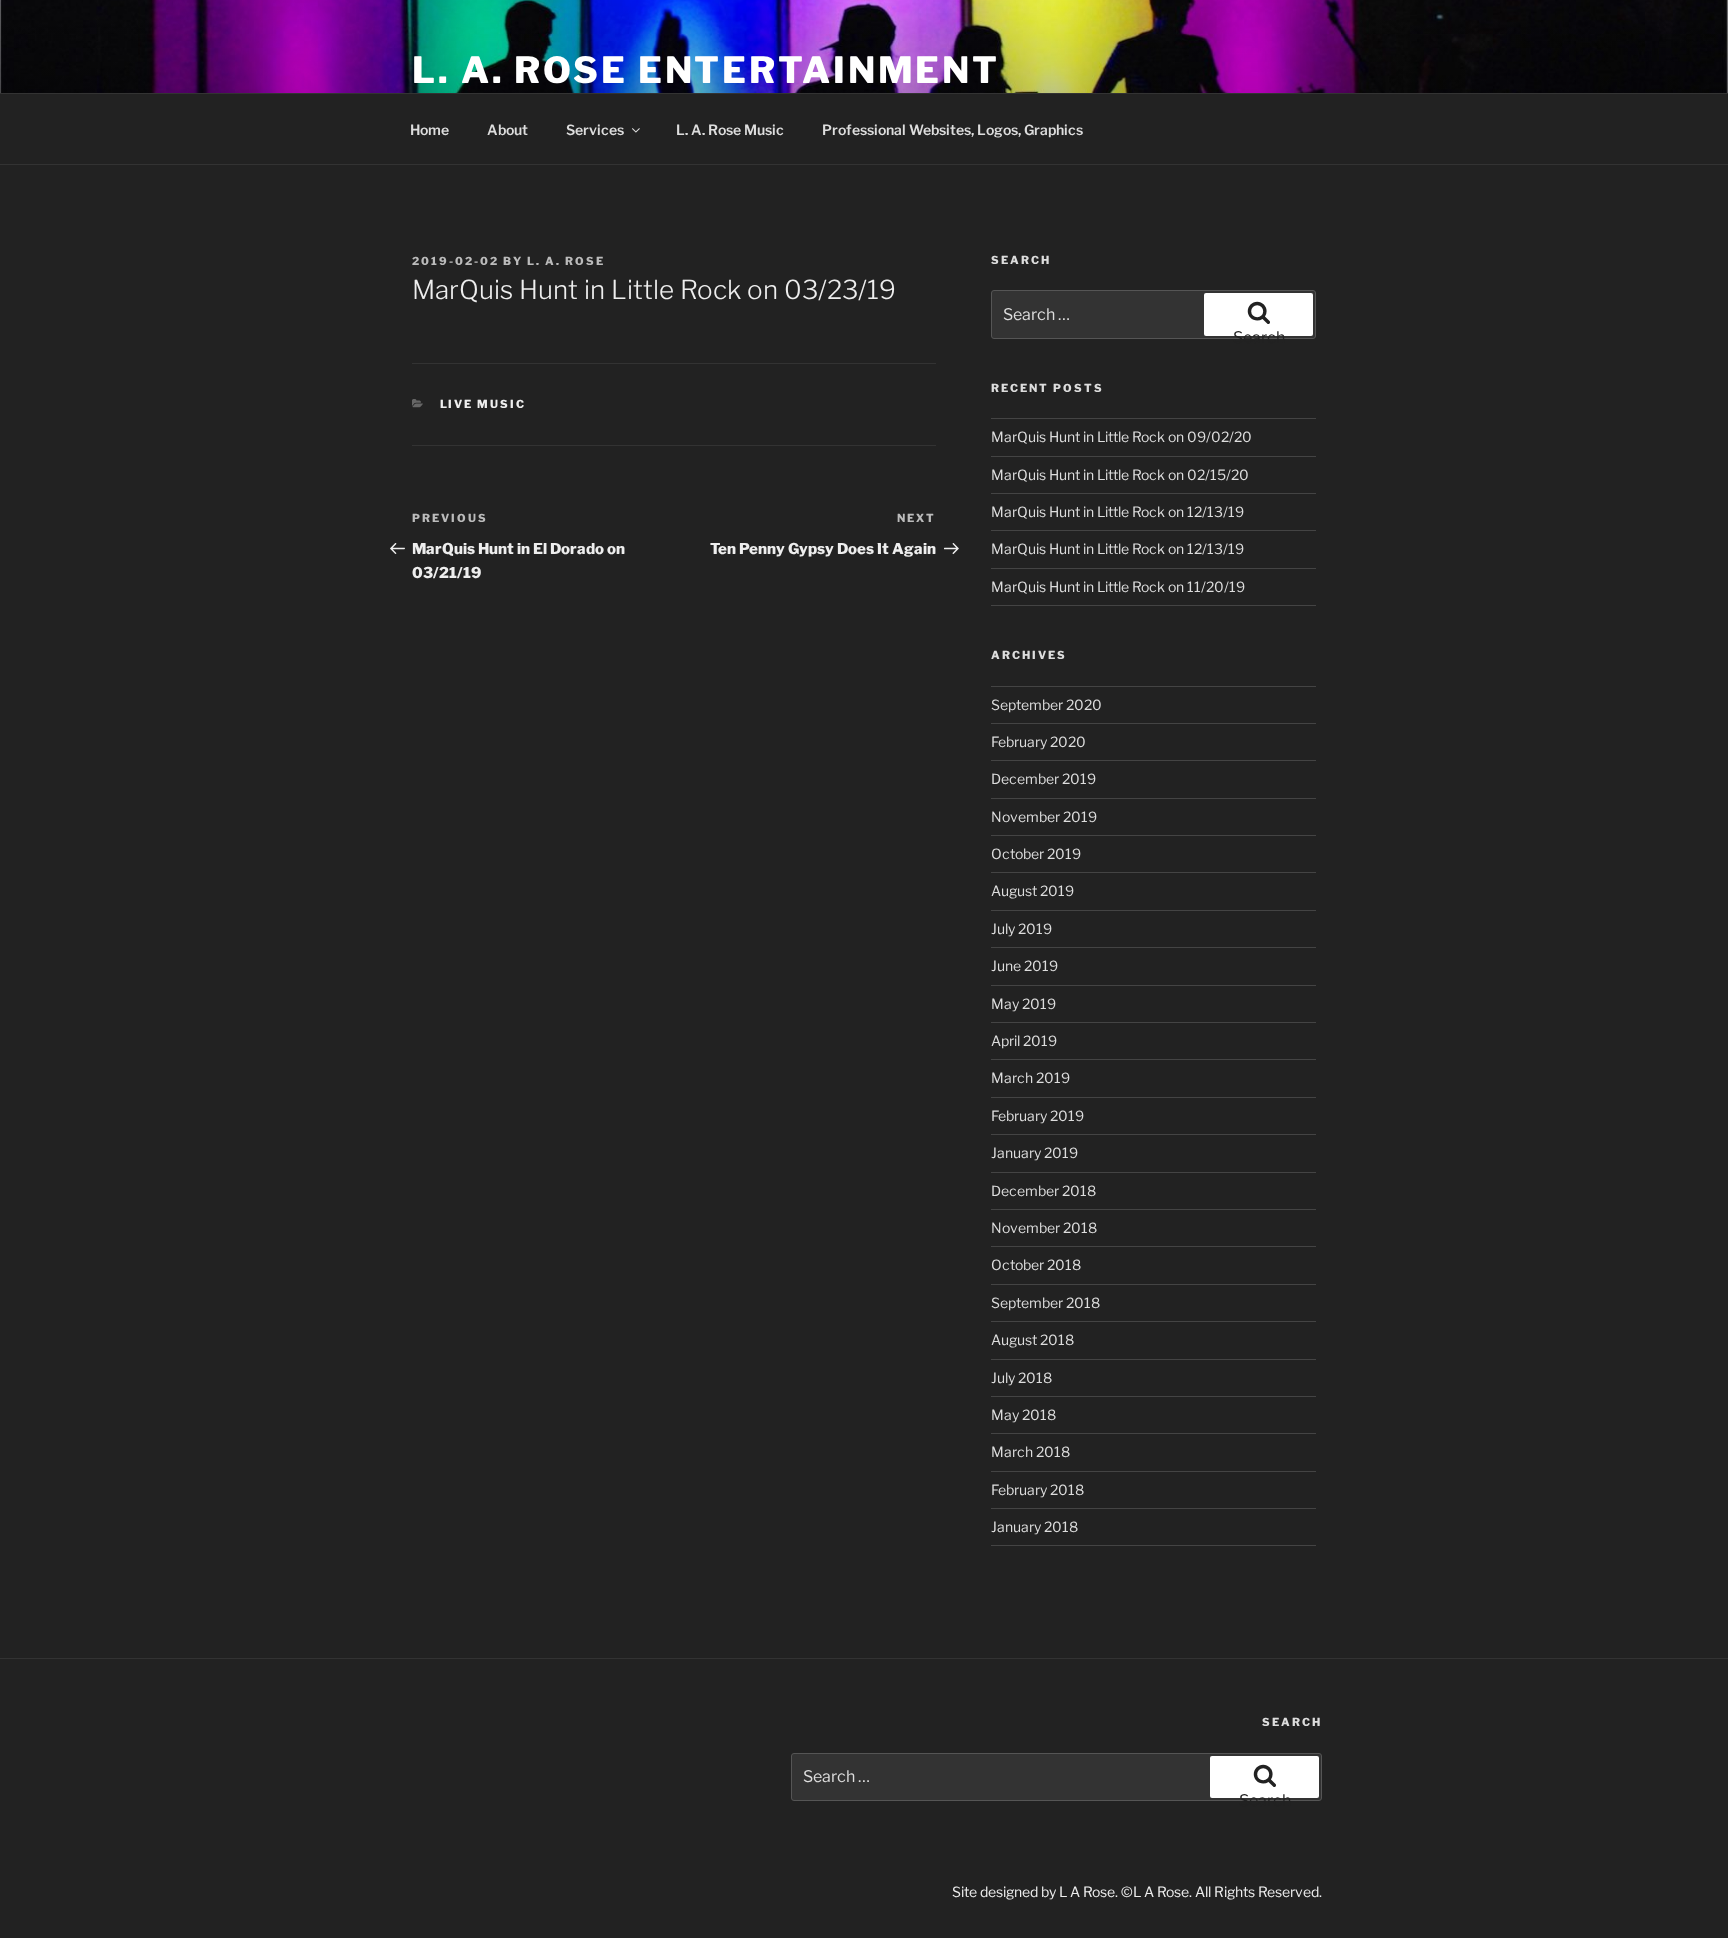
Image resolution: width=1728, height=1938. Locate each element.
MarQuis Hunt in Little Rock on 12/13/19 (1117, 511)
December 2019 (1043, 778)
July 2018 (1021, 1377)
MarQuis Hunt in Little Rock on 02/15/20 (1120, 474)
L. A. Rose (566, 261)
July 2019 (1021, 928)
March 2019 (1030, 1077)
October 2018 (1036, 1264)
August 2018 (1032, 1339)
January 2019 (1034, 1152)
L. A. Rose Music (730, 129)
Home (429, 129)
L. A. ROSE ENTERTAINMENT (706, 70)
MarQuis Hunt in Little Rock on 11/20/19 (1118, 586)
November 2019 (1044, 816)
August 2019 (1032, 890)
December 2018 (1043, 1190)
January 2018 (1034, 1526)
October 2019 (1036, 853)
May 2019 (1023, 1003)
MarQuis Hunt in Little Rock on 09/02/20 (1121, 436)
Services (595, 129)
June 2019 (1024, 965)
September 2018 (1045, 1302)
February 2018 (1037, 1489)
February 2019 (1037, 1115)
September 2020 (1046, 704)
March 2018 (1030, 1451)
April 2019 (1024, 1040)
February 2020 (1038, 741)
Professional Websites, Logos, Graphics (952, 129)
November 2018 (1044, 1227)
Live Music (483, 404)
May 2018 (1023, 1414)
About (507, 129)
